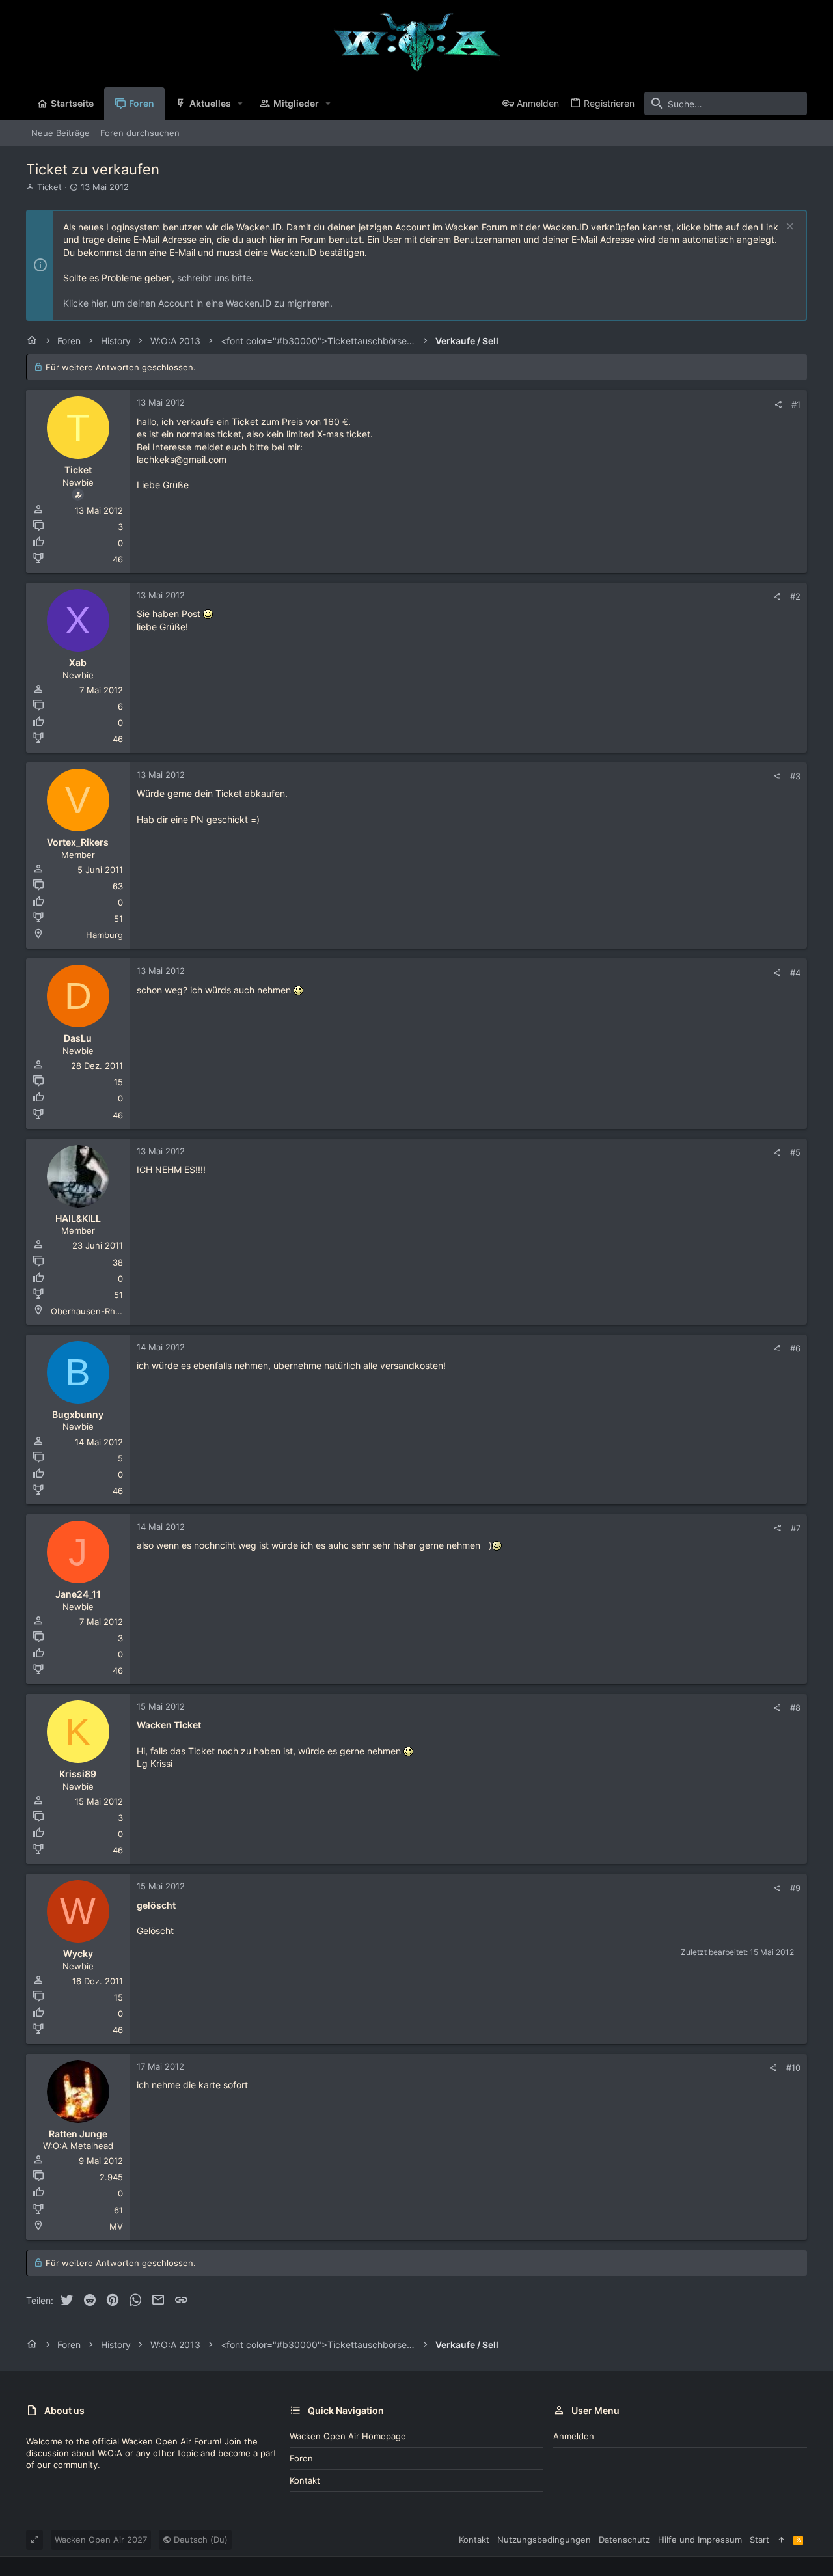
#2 (795, 596)
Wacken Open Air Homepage (348, 2436)
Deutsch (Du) (199, 2540)
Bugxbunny (78, 1414)
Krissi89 (78, 1774)
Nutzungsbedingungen (544, 2540)
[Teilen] (778, 405)
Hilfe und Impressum (700, 2540)
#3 (795, 776)
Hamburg (104, 935)
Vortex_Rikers (78, 842)
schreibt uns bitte (214, 278)
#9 (795, 1888)
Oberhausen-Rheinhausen (104, 1311)
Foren (301, 2458)
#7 (796, 1528)
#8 (795, 1708)
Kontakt (305, 2480)
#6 (795, 1348)
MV (116, 2226)
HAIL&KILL (78, 1218)
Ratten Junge (78, 2134)
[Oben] (781, 2540)
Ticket (49, 187)
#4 (795, 973)
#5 (795, 1152)
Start (759, 2540)
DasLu (78, 1038)
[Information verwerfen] (788, 228)
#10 (793, 2068)
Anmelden (574, 2436)
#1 (796, 404)
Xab (78, 662)
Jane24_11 (78, 1594)
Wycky (78, 1953)
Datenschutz (624, 2540)
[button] (240, 104)
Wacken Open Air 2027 (101, 2540)
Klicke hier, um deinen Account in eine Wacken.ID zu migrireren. (198, 303)
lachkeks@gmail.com (182, 459)
